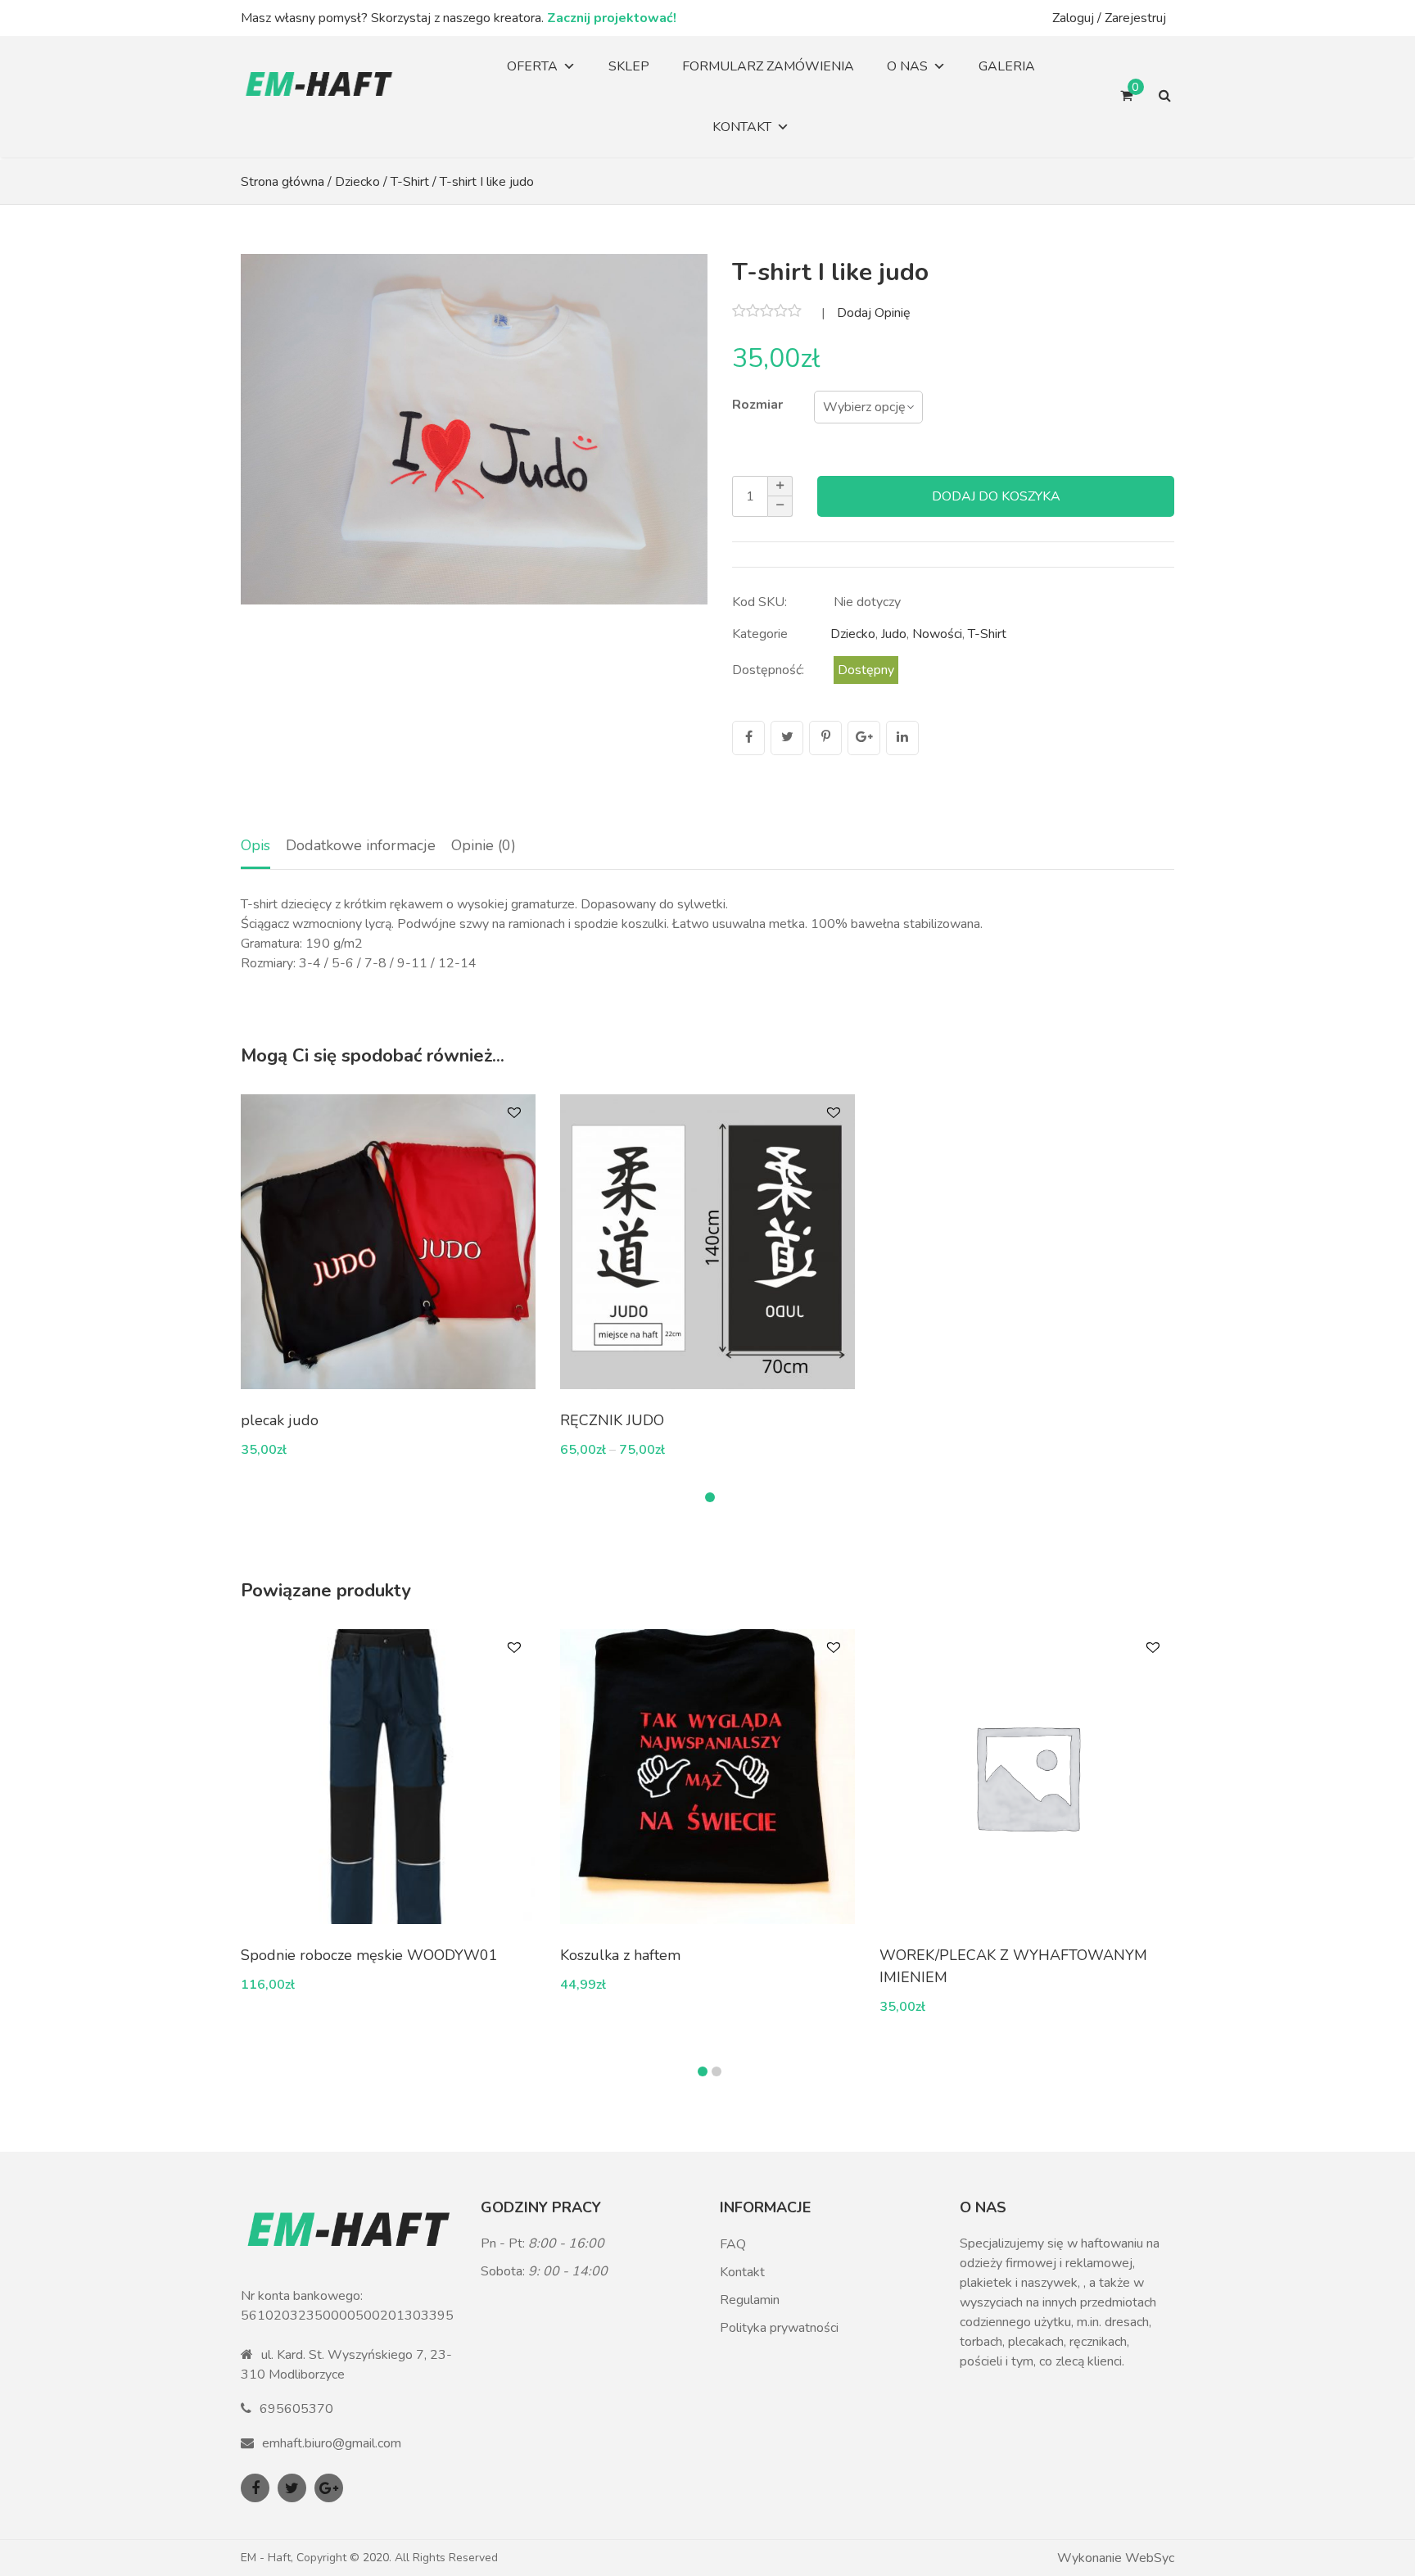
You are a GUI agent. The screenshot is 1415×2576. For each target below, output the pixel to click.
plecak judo (280, 1420)
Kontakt (742, 127)
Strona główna (283, 182)
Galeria (1007, 66)
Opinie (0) (484, 845)
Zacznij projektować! (612, 18)
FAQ (733, 2244)
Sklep (629, 66)
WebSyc (1150, 2558)
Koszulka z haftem (620, 1955)
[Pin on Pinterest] (825, 738)
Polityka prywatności (779, 2328)
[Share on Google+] (864, 738)
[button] (710, 1497)
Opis (255, 845)
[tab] (255, 847)
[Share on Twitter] (787, 738)
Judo (894, 634)
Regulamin (750, 2300)
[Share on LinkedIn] (902, 738)
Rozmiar (757, 405)
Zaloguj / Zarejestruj (1109, 18)
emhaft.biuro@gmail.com (332, 2443)
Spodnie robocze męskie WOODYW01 (369, 1955)
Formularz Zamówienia (768, 66)
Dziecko (357, 182)
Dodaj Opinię (874, 313)
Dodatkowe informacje (361, 845)
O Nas (907, 66)
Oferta (532, 66)
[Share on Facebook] (748, 738)
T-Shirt (410, 182)
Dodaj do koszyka (996, 496)
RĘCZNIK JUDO (612, 1420)
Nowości (937, 634)
